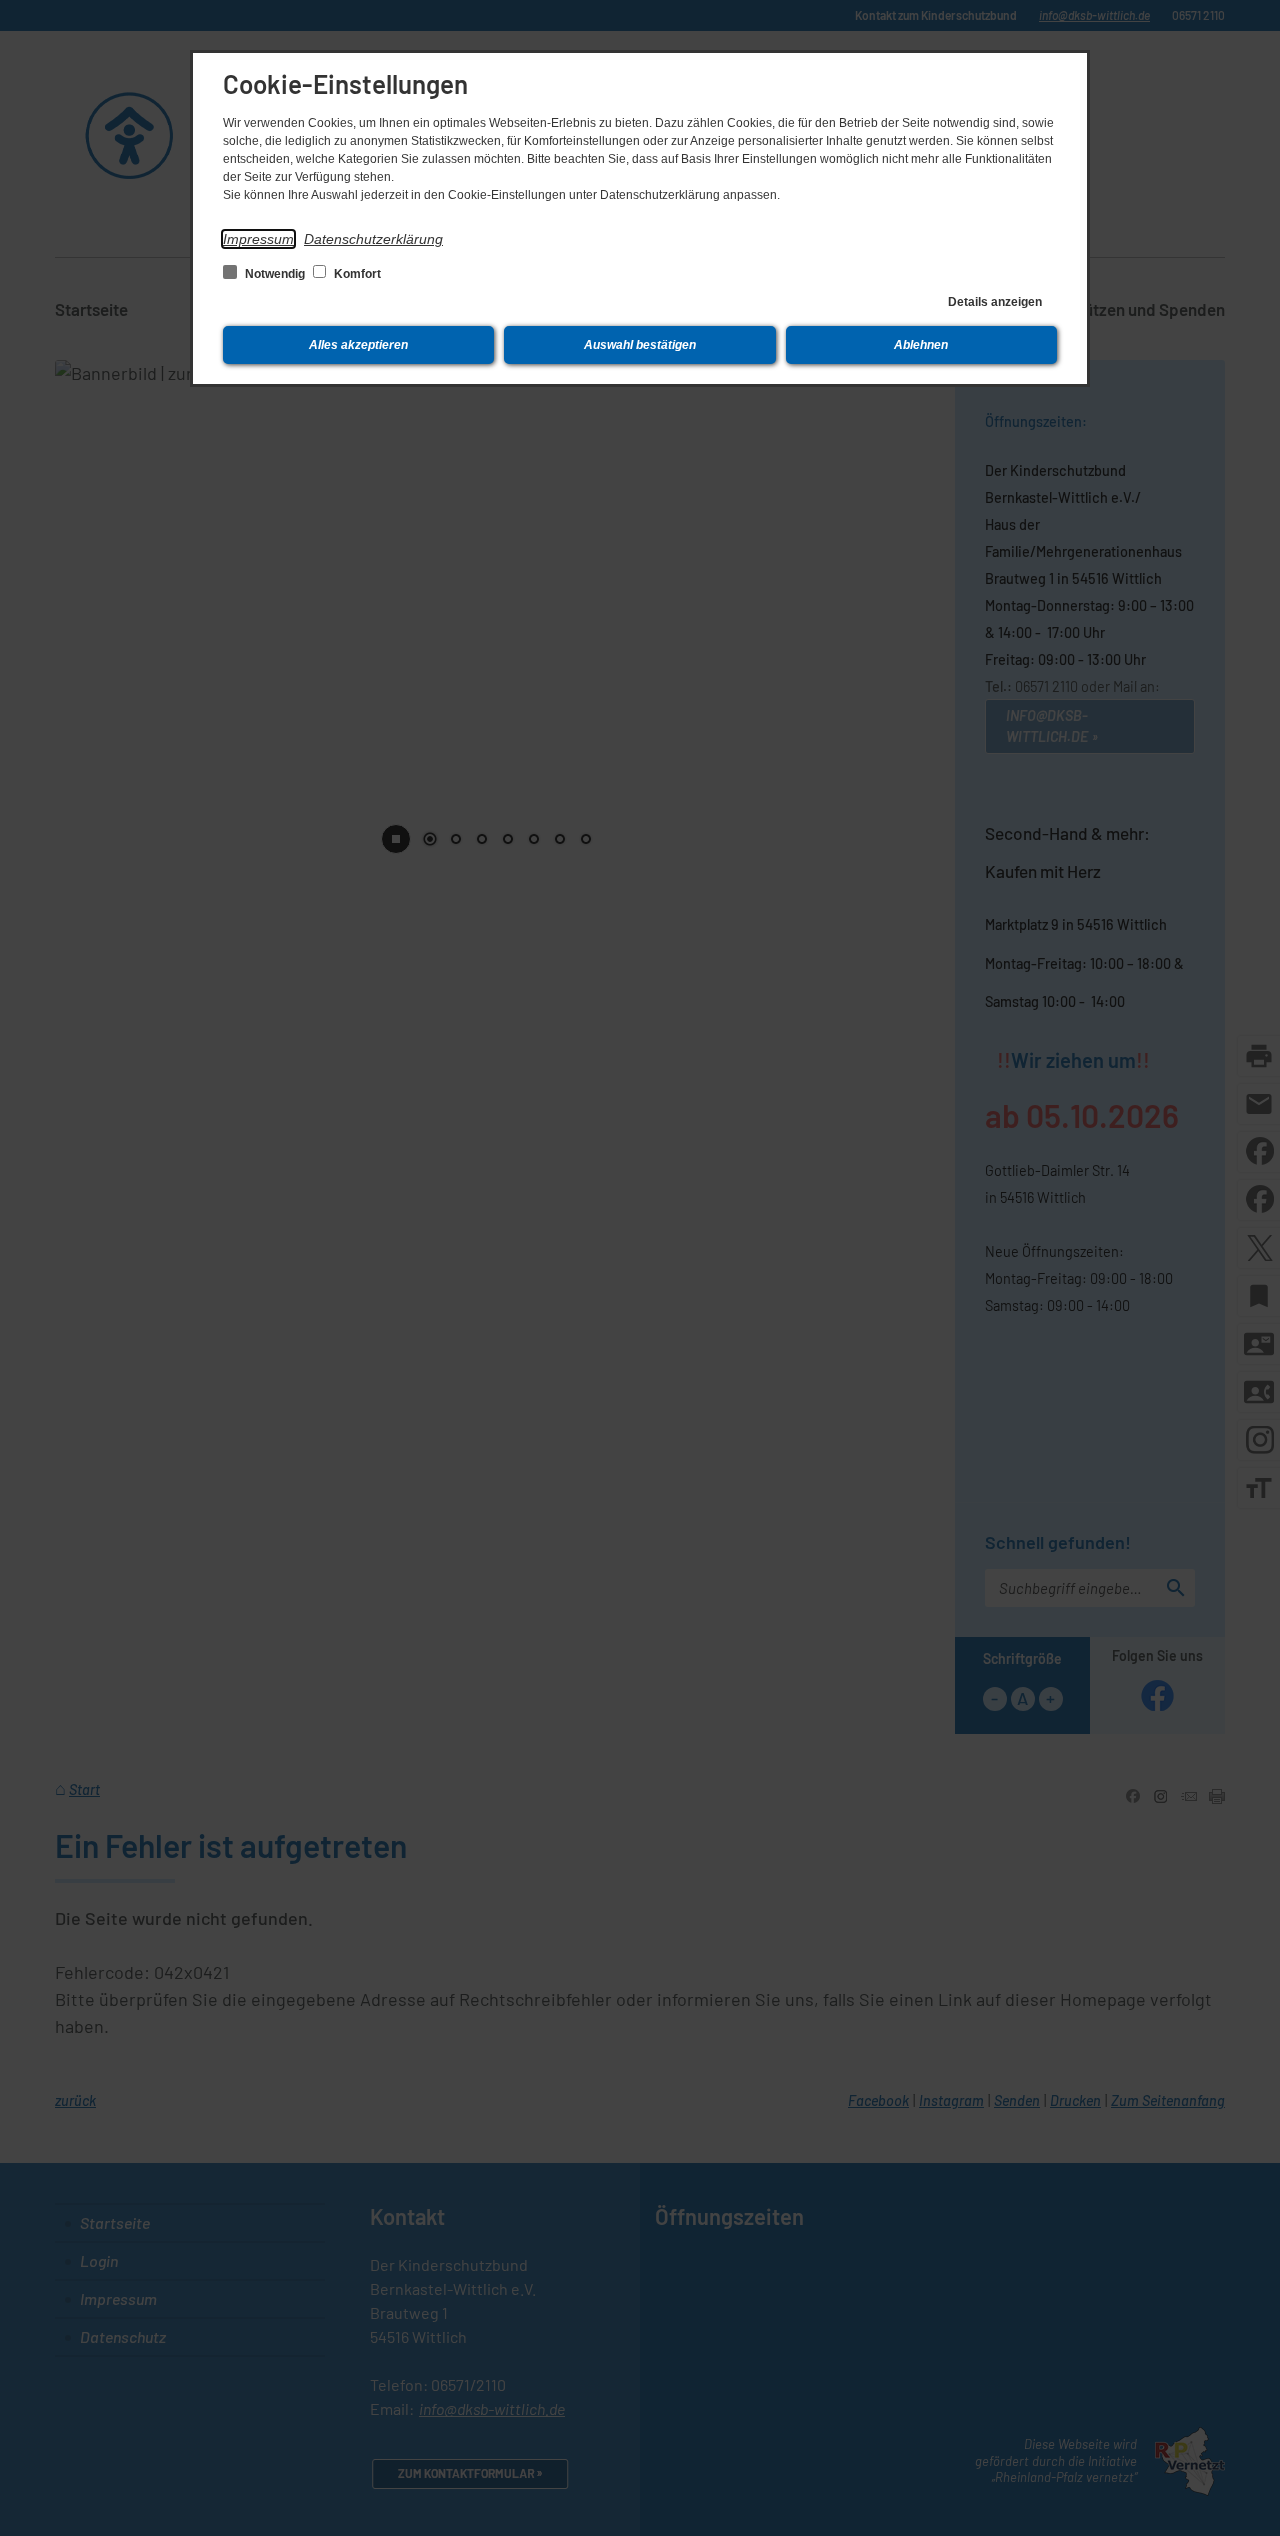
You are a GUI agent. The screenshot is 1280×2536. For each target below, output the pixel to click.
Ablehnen (921, 345)
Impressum (258, 239)
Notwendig (275, 274)
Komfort (356, 274)
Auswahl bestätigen (640, 345)
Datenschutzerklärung (373, 239)
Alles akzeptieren (358, 345)
